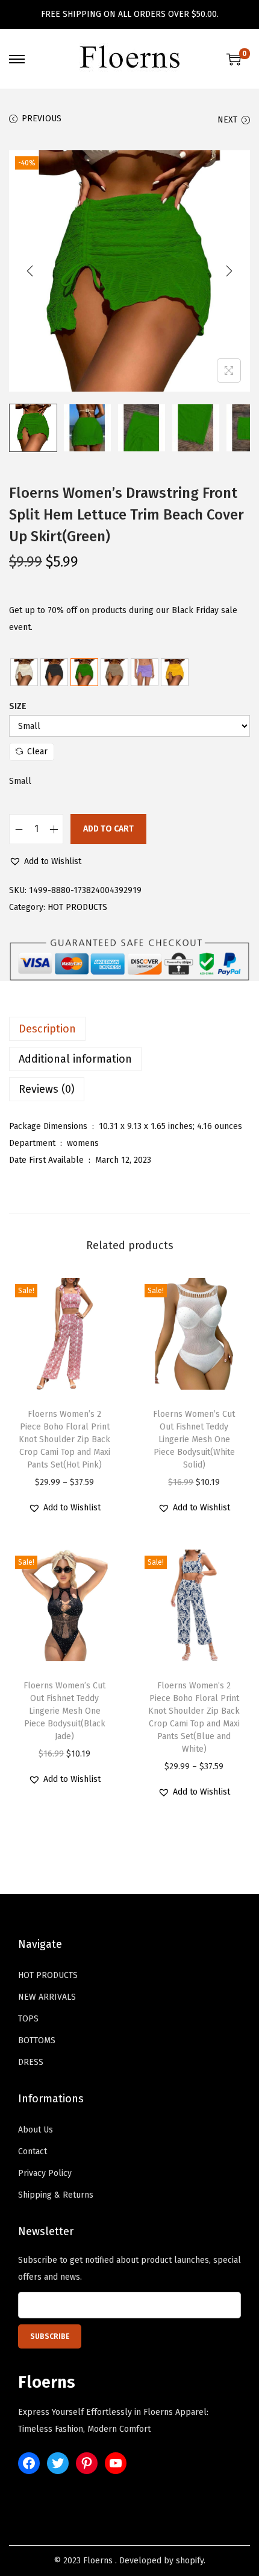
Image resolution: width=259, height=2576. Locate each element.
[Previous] (30, 271)
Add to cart (108, 829)
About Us (36, 2130)
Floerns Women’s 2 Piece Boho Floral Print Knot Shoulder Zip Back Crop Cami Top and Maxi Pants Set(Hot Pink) (64, 1439)
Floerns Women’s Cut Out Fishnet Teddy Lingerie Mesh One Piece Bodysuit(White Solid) (194, 1439)
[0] (234, 59)
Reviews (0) (47, 1089)
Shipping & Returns (56, 2195)
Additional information (75, 1059)
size (18, 706)
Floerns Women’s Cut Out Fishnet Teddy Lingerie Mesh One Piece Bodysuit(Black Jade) (64, 1711)
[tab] (129, 1029)
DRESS (31, 2062)
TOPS (28, 2019)
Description (47, 1029)
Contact (33, 2151)
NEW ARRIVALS (47, 1997)
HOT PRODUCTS (77, 907)
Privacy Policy (45, 2173)
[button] (45, 862)
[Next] (229, 271)
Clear (37, 752)
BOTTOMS (37, 2040)
